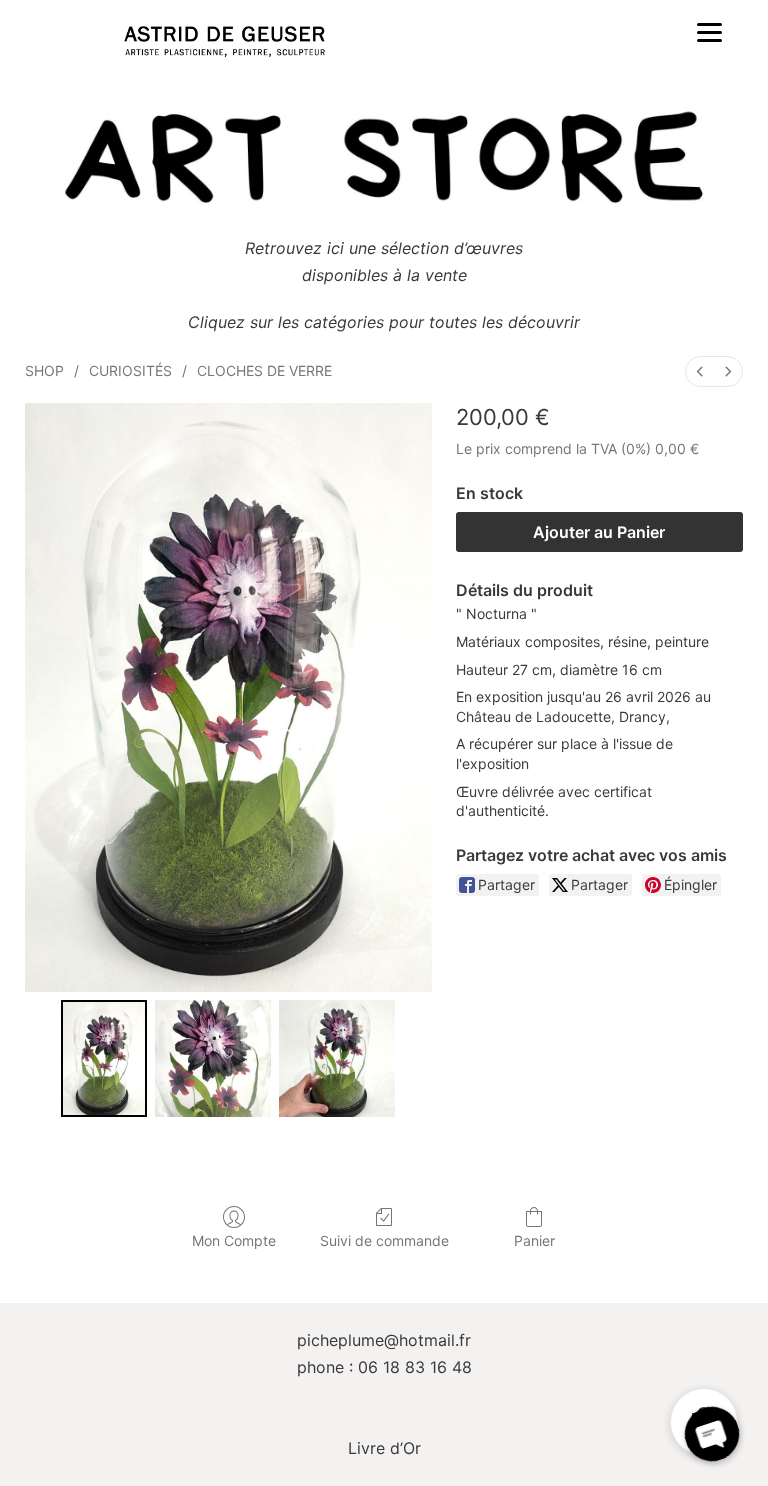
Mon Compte (234, 1240)
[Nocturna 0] (103, 1058)
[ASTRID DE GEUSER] (224, 42)
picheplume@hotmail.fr (384, 1340)
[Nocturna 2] (337, 1058)
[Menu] (710, 31)
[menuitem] (700, 371)
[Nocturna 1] (213, 1058)
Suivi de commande (384, 1240)
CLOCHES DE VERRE (264, 370)
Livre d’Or (384, 1448)
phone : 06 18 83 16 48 (384, 1367)
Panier (534, 1240)
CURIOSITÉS (130, 370)
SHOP (44, 370)
